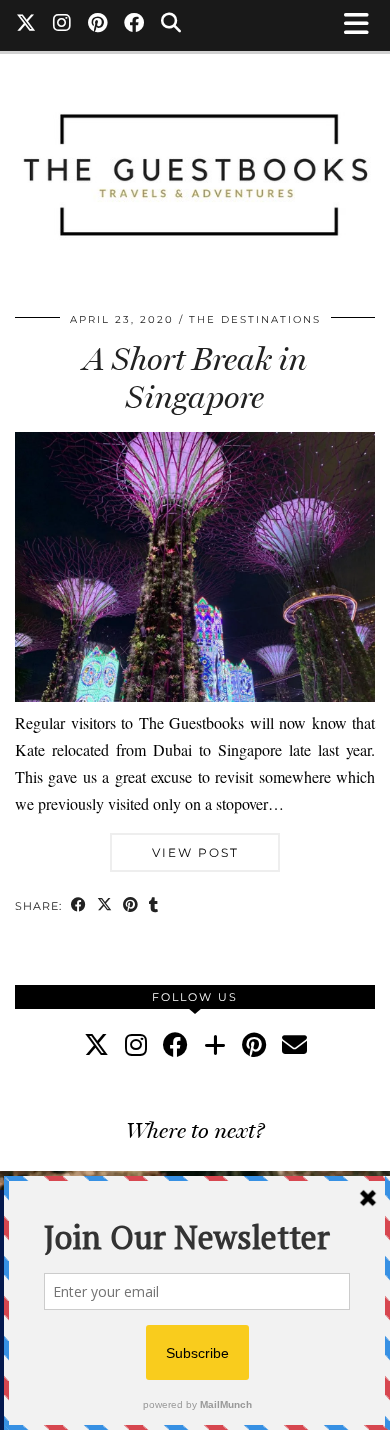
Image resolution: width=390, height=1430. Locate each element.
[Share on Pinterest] (131, 906)
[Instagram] (62, 25)
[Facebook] (134, 25)
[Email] (294, 1044)
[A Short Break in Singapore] (195, 695)
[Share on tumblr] (154, 906)
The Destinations (255, 319)
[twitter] (96, 1044)
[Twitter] (26, 25)
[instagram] (136, 1044)
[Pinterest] (98, 25)
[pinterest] (254, 1044)
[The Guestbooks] (195, 166)
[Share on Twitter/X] (105, 906)
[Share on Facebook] (79, 906)
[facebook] (175, 1044)
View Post (195, 852)
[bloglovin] (215, 1044)
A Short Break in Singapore (195, 378)
